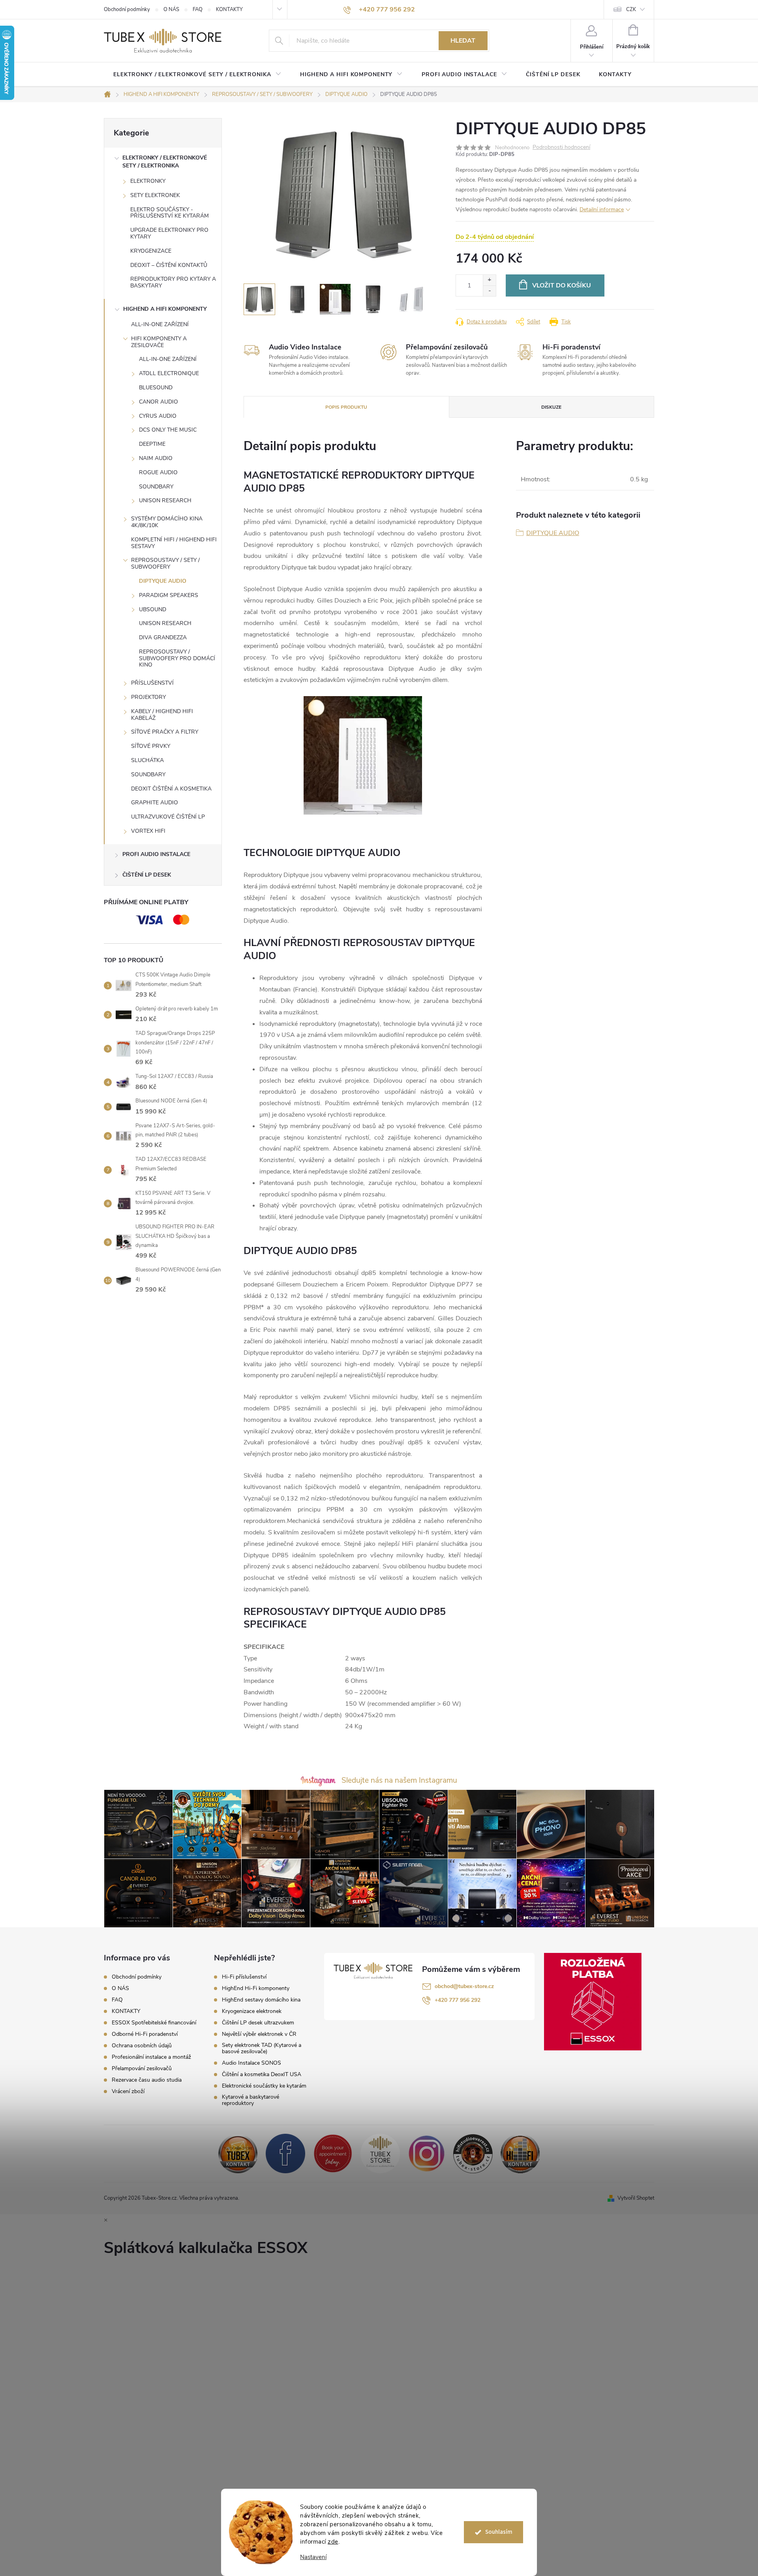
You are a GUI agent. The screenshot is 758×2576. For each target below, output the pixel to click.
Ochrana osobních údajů (142, 2046)
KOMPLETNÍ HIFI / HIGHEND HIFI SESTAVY (174, 543)
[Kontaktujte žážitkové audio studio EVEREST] (520, 2153)
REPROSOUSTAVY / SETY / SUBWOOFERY (165, 563)
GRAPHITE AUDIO (155, 803)
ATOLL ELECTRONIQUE (169, 373)
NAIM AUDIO (156, 458)
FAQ (198, 9)
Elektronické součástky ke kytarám (264, 2086)
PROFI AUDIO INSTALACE (156, 854)
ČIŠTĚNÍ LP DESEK (147, 875)
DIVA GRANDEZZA (163, 637)
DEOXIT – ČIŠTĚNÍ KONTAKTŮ (169, 265)
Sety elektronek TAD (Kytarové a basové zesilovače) (262, 2048)
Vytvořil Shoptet (636, 2198)
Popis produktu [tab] (346, 407)
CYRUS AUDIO (158, 416)
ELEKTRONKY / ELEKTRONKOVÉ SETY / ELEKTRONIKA (165, 162)
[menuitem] (197, 75)
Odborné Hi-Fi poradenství (145, 2034)
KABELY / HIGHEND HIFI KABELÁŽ (162, 715)
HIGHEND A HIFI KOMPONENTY (165, 309)
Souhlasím (499, 2532)
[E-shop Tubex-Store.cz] (380, 2153)
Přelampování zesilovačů (142, 2068)
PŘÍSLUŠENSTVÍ (152, 683)
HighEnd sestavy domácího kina (261, 2000)
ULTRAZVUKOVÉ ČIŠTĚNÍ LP (168, 817)
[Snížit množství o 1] (489, 291)
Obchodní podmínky (127, 9)
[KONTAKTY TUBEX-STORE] (238, 2153)
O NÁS (171, 9)
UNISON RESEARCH (165, 500)
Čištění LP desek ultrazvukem (258, 2023)
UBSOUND (153, 609)
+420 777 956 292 (458, 2000)
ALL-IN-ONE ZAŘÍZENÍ (160, 324)
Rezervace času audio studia (147, 2080)
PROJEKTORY (148, 697)
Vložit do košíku (562, 285)
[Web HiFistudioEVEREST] (473, 2153)
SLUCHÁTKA (147, 760)
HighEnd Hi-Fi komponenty (256, 1988)
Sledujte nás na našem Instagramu (399, 1780)
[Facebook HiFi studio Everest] (285, 2153)
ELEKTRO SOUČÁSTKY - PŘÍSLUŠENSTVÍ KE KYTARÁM (170, 213)
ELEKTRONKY (148, 181)
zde (333, 2542)
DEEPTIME (152, 444)
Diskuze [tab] (551, 407)
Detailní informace (602, 209)
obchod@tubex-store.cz (464, 1986)
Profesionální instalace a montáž (151, 2057)
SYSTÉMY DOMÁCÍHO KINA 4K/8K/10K (167, 522)
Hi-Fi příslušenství (244, 1977)
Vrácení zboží (128, 2091)
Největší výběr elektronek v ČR (259, 2034)
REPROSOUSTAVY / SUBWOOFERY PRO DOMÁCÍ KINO (177, 658)
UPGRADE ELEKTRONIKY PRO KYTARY (169, 233)
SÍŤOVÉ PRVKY (151, 746)
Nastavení (313, 2557)
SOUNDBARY (156, 487)
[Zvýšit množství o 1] (489, 280)
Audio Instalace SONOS (251, 2063)
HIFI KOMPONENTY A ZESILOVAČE (159, 342)
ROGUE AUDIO (158, 472)
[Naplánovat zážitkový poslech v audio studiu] (333, 2153)
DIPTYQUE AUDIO (163, 581)
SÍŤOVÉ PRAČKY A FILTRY (165, 732)
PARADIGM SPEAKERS (169, 595)
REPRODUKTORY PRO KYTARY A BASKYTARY (173, 282)
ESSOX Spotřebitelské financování (154, 2023)
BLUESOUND (156, 388)
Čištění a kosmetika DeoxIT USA (262, 2075)
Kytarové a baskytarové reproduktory (250, 2100)
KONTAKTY (229, 9)
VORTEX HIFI (148, 831)
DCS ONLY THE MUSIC (168, 430)
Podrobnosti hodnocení (561, 147)
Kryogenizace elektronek (252, 2011)
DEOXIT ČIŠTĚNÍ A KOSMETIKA (171, 789)
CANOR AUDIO (159, 402)
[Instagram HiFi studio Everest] (427, 2153)
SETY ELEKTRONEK (155, 195)
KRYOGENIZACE (151, 251)
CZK (631, 9)
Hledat (463, 41)
